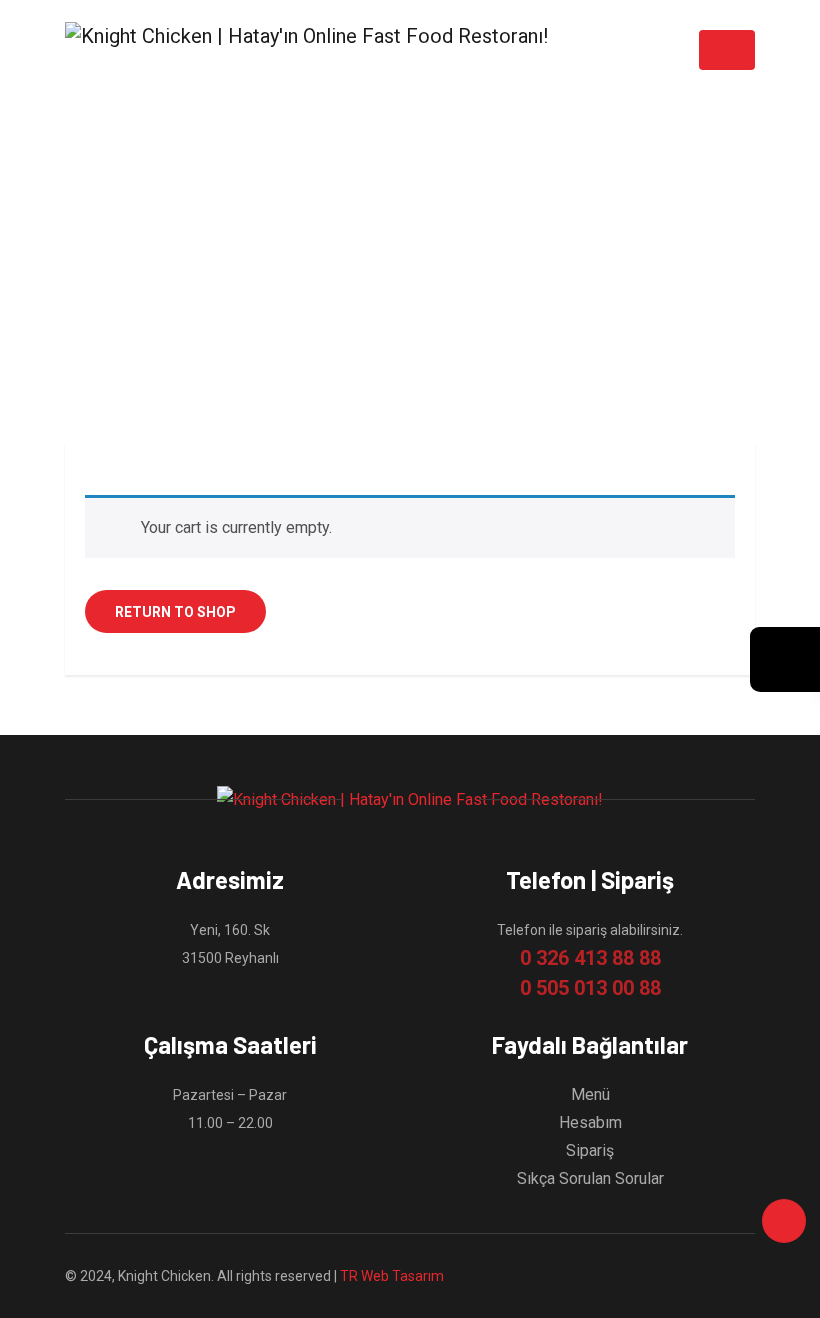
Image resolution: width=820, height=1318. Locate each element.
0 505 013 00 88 (590, 988)
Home (389, 278)
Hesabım (590, 1122)
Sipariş (590, 1150)
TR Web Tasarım (392, 1276)
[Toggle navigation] (727, 50)
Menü (590, 1094)
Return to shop (175, 612)
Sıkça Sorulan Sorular (590, 1178)
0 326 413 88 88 (590, 958)
